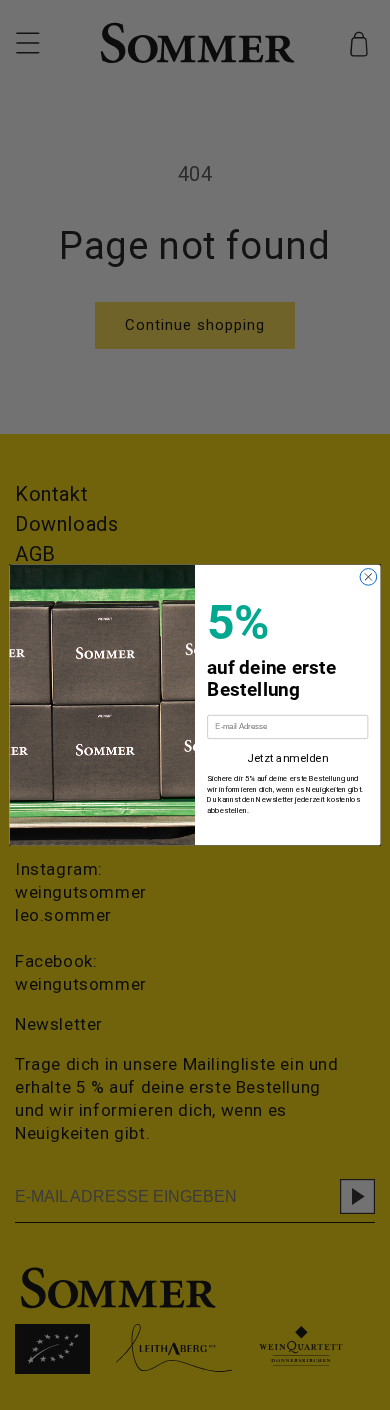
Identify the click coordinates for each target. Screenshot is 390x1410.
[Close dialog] (368, 576)
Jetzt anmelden (287, 758)
